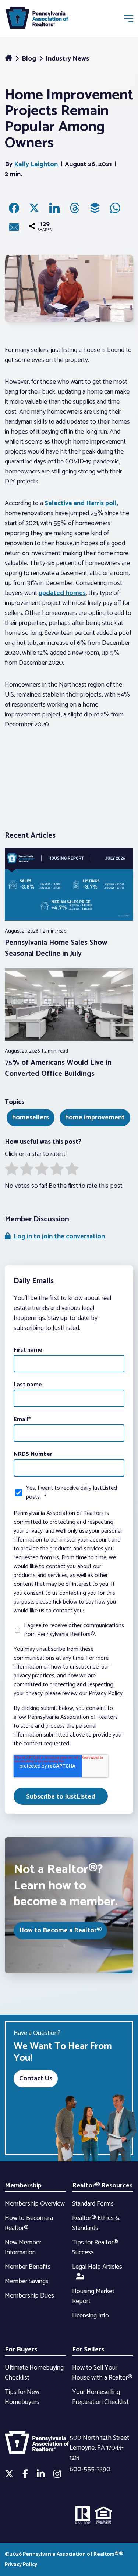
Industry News (67, 59)
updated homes (62, 593)
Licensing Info (91, 2316)
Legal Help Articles (97, 2267)
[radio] (12, 1170)
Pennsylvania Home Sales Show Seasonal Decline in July (56, 948)
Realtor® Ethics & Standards (96, 2223)
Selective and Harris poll (81, 503)
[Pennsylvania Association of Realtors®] (37, 19)
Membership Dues (29, 2296)
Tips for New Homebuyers (22, 2397)
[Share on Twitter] (34, 208)
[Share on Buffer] (95, 208)
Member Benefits (28, 2267)
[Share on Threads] (75, 208)
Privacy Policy (21, 2565)
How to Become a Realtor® (60, 1930)
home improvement (95, 1118)
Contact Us (36, 2079)
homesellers (31, 1118)
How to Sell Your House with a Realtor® (102, 2373)
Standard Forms (93, 2204)
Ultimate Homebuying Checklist (34, 2373)
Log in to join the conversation (58, 1236)
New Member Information (23, 2247)
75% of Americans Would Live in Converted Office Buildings (58, 1068)
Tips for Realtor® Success (95, 2247)
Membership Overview (35, 2204)
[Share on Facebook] (14, 208)
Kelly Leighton (36, 164)
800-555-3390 (90, 2469)
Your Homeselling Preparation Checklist (100, 2397)
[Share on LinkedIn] (54, 208)
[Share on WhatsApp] (115, 208)
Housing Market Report (93, 2296)
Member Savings (27, 2281)
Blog (30, 59)
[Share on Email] (14, 227)
